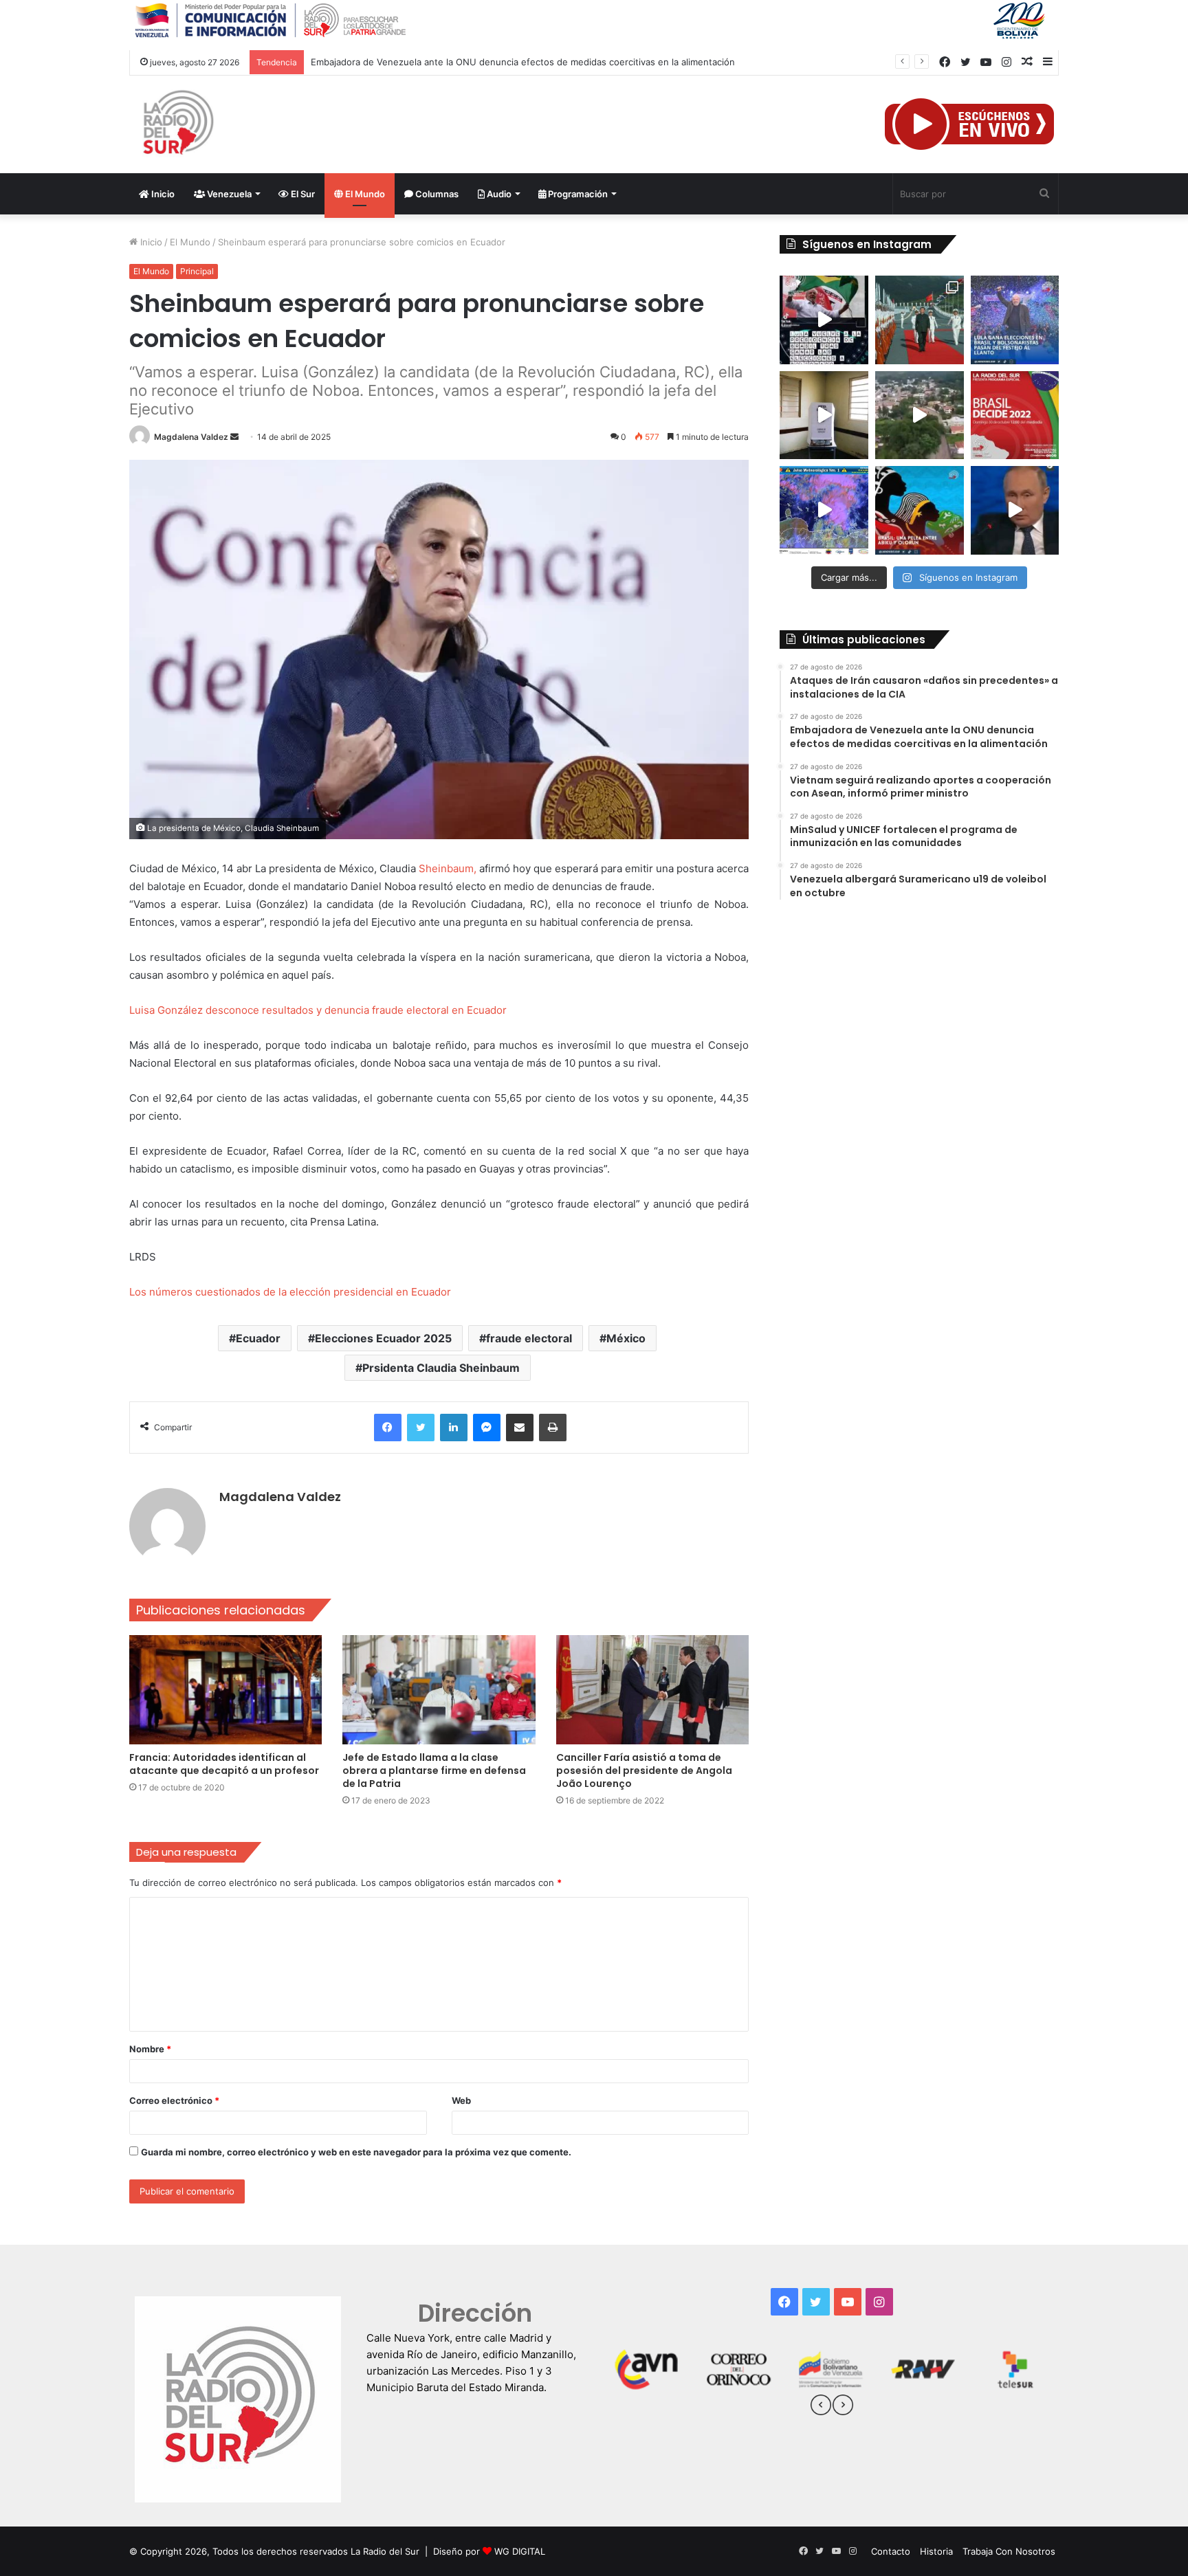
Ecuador (258, 1338)
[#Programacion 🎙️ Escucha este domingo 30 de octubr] (1015, 415)
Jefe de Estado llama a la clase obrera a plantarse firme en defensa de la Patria (434, 1770)
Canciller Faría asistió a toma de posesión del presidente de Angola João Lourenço (644, 1770)
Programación (577, 194)
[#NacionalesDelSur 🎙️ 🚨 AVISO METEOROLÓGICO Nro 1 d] (824, 510)
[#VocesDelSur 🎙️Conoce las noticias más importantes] (824, 320)
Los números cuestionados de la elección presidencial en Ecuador (290, 1292)
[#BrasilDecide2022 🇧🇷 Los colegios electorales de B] (824, 415)
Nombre (150, 2049)
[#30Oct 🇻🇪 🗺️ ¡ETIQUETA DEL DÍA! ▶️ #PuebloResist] (920, 415)
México (626, 1338)
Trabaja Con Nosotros (1009, 2551)
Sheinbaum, (448, 868)
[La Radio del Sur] (177, 124)
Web (461, 2100)
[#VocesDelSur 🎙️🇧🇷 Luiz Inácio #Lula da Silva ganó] (1015, 320)
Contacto (891, 2551)
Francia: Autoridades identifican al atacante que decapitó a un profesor (224, 1764)
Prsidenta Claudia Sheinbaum (441, 1368)
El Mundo (364, 194)
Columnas (436, 194)
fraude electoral (529, 1338)
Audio (498, 194)
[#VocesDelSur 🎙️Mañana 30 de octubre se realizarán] (920, 510)
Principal (197, 271)
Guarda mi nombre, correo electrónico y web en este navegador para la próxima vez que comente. (356, 2152)
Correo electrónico (174, 2100)
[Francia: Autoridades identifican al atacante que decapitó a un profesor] (226, 1689)
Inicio (162, 194)
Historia (936, 2551)
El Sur (302, 194)
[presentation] (821, 2407)
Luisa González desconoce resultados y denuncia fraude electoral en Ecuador (318, 1010)
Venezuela (228, 194)
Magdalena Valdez (191, 437)
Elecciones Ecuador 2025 (383, 1338)
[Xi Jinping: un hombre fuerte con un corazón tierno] (920, 320)
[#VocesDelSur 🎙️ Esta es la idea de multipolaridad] (1015, 510)
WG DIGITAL (520, 2551)
